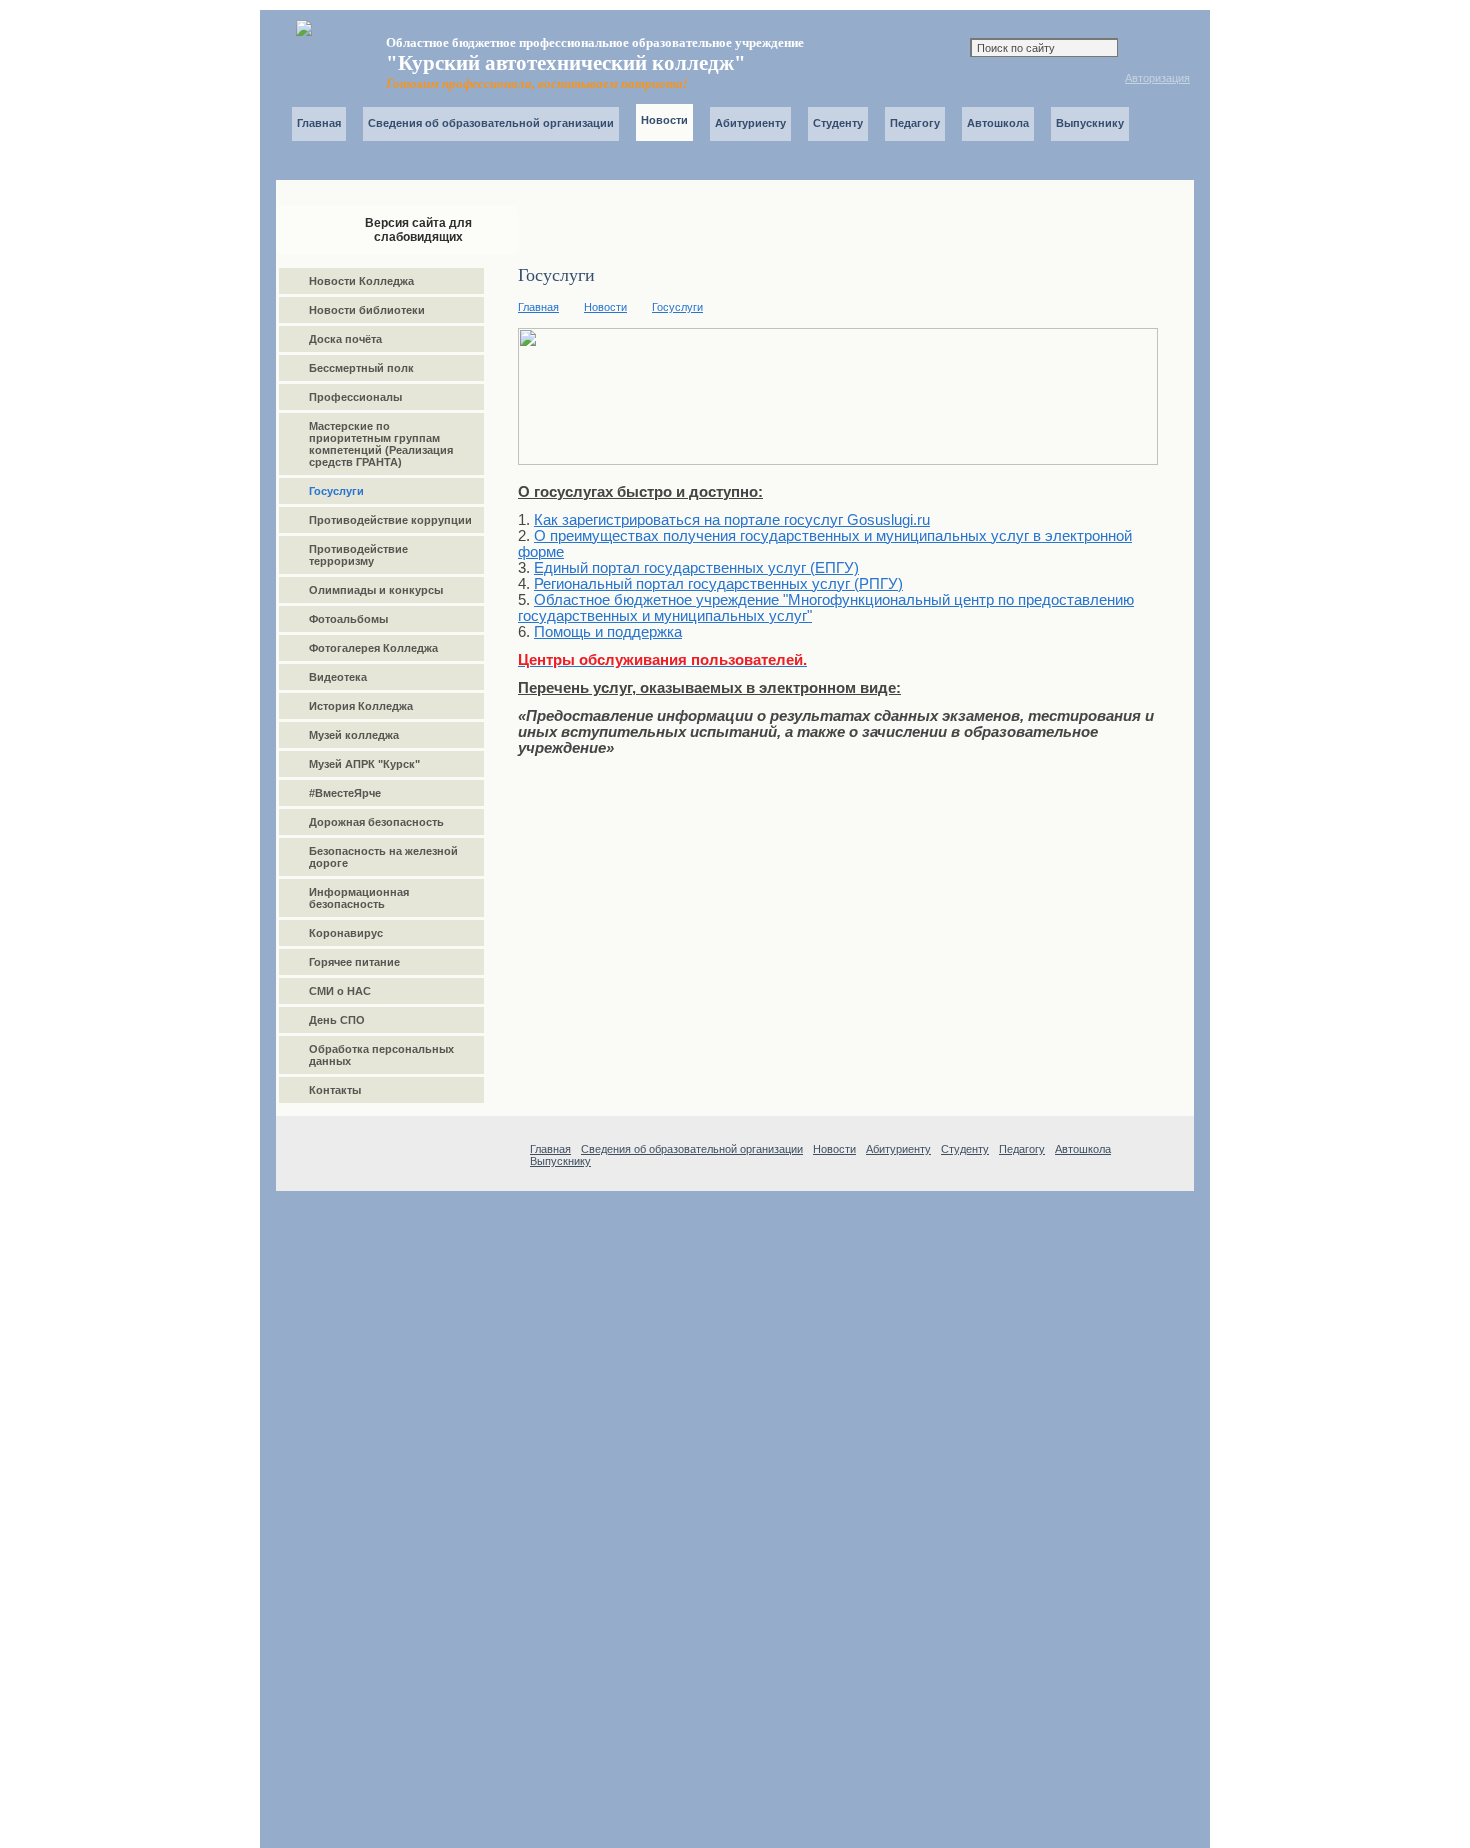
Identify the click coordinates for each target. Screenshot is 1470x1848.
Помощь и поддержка (608, 632)
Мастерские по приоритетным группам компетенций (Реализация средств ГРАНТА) (381, 444)
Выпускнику (1090, 123)
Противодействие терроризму (358, 555)
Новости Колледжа (361, 281)
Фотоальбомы (348, 619)
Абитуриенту (750, 123)
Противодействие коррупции (390, 520)
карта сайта (1004, 79)
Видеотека (338, 677)
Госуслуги (677, 307)
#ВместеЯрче (345, 793)
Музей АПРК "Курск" (364, 764)
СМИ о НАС (340, 991)
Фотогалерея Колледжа (373, 648)
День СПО (337, 1020)
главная (976, 80)
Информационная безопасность (359, 898)
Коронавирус (346, 933)
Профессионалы (355, 397)
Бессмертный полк (361, 368)
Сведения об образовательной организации (491, 123)
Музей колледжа (354, 735)
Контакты (1032, 80)
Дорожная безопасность (376, 822)
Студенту (838, 123)
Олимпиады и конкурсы (376, 590)
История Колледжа (361, 706)
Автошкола (998, 123)
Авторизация (1157, 78)
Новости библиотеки (367, 310)
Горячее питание (354, 962)
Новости (605, 307)
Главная (319, 123)
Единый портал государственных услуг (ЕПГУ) (696, 568)
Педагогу (915, 123)
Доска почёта (345, 339)
